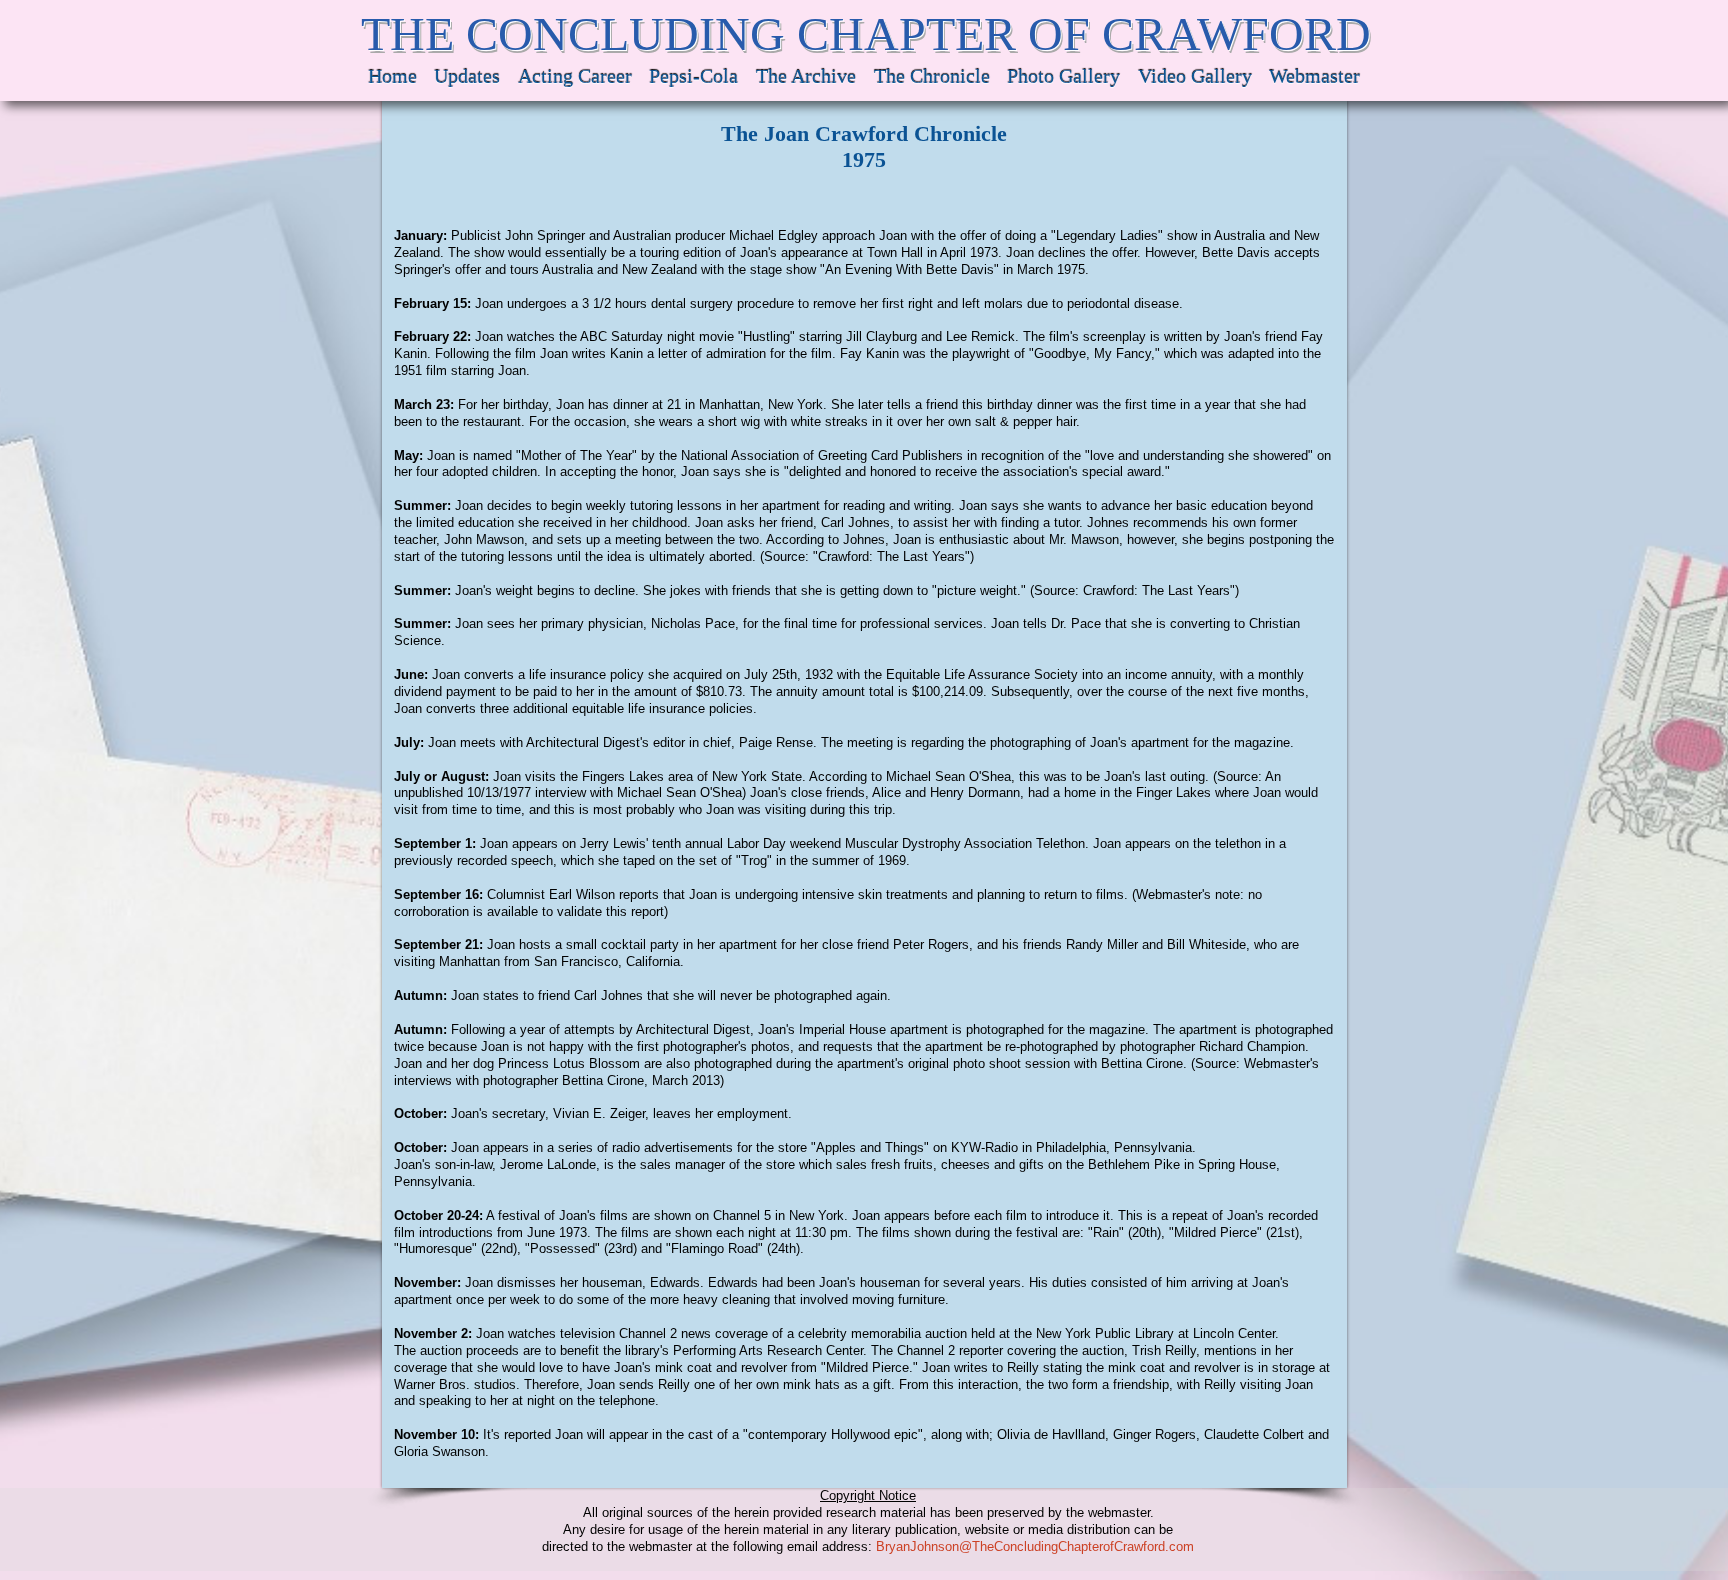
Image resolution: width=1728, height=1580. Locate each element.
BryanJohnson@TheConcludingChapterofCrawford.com (1035, 1546)
